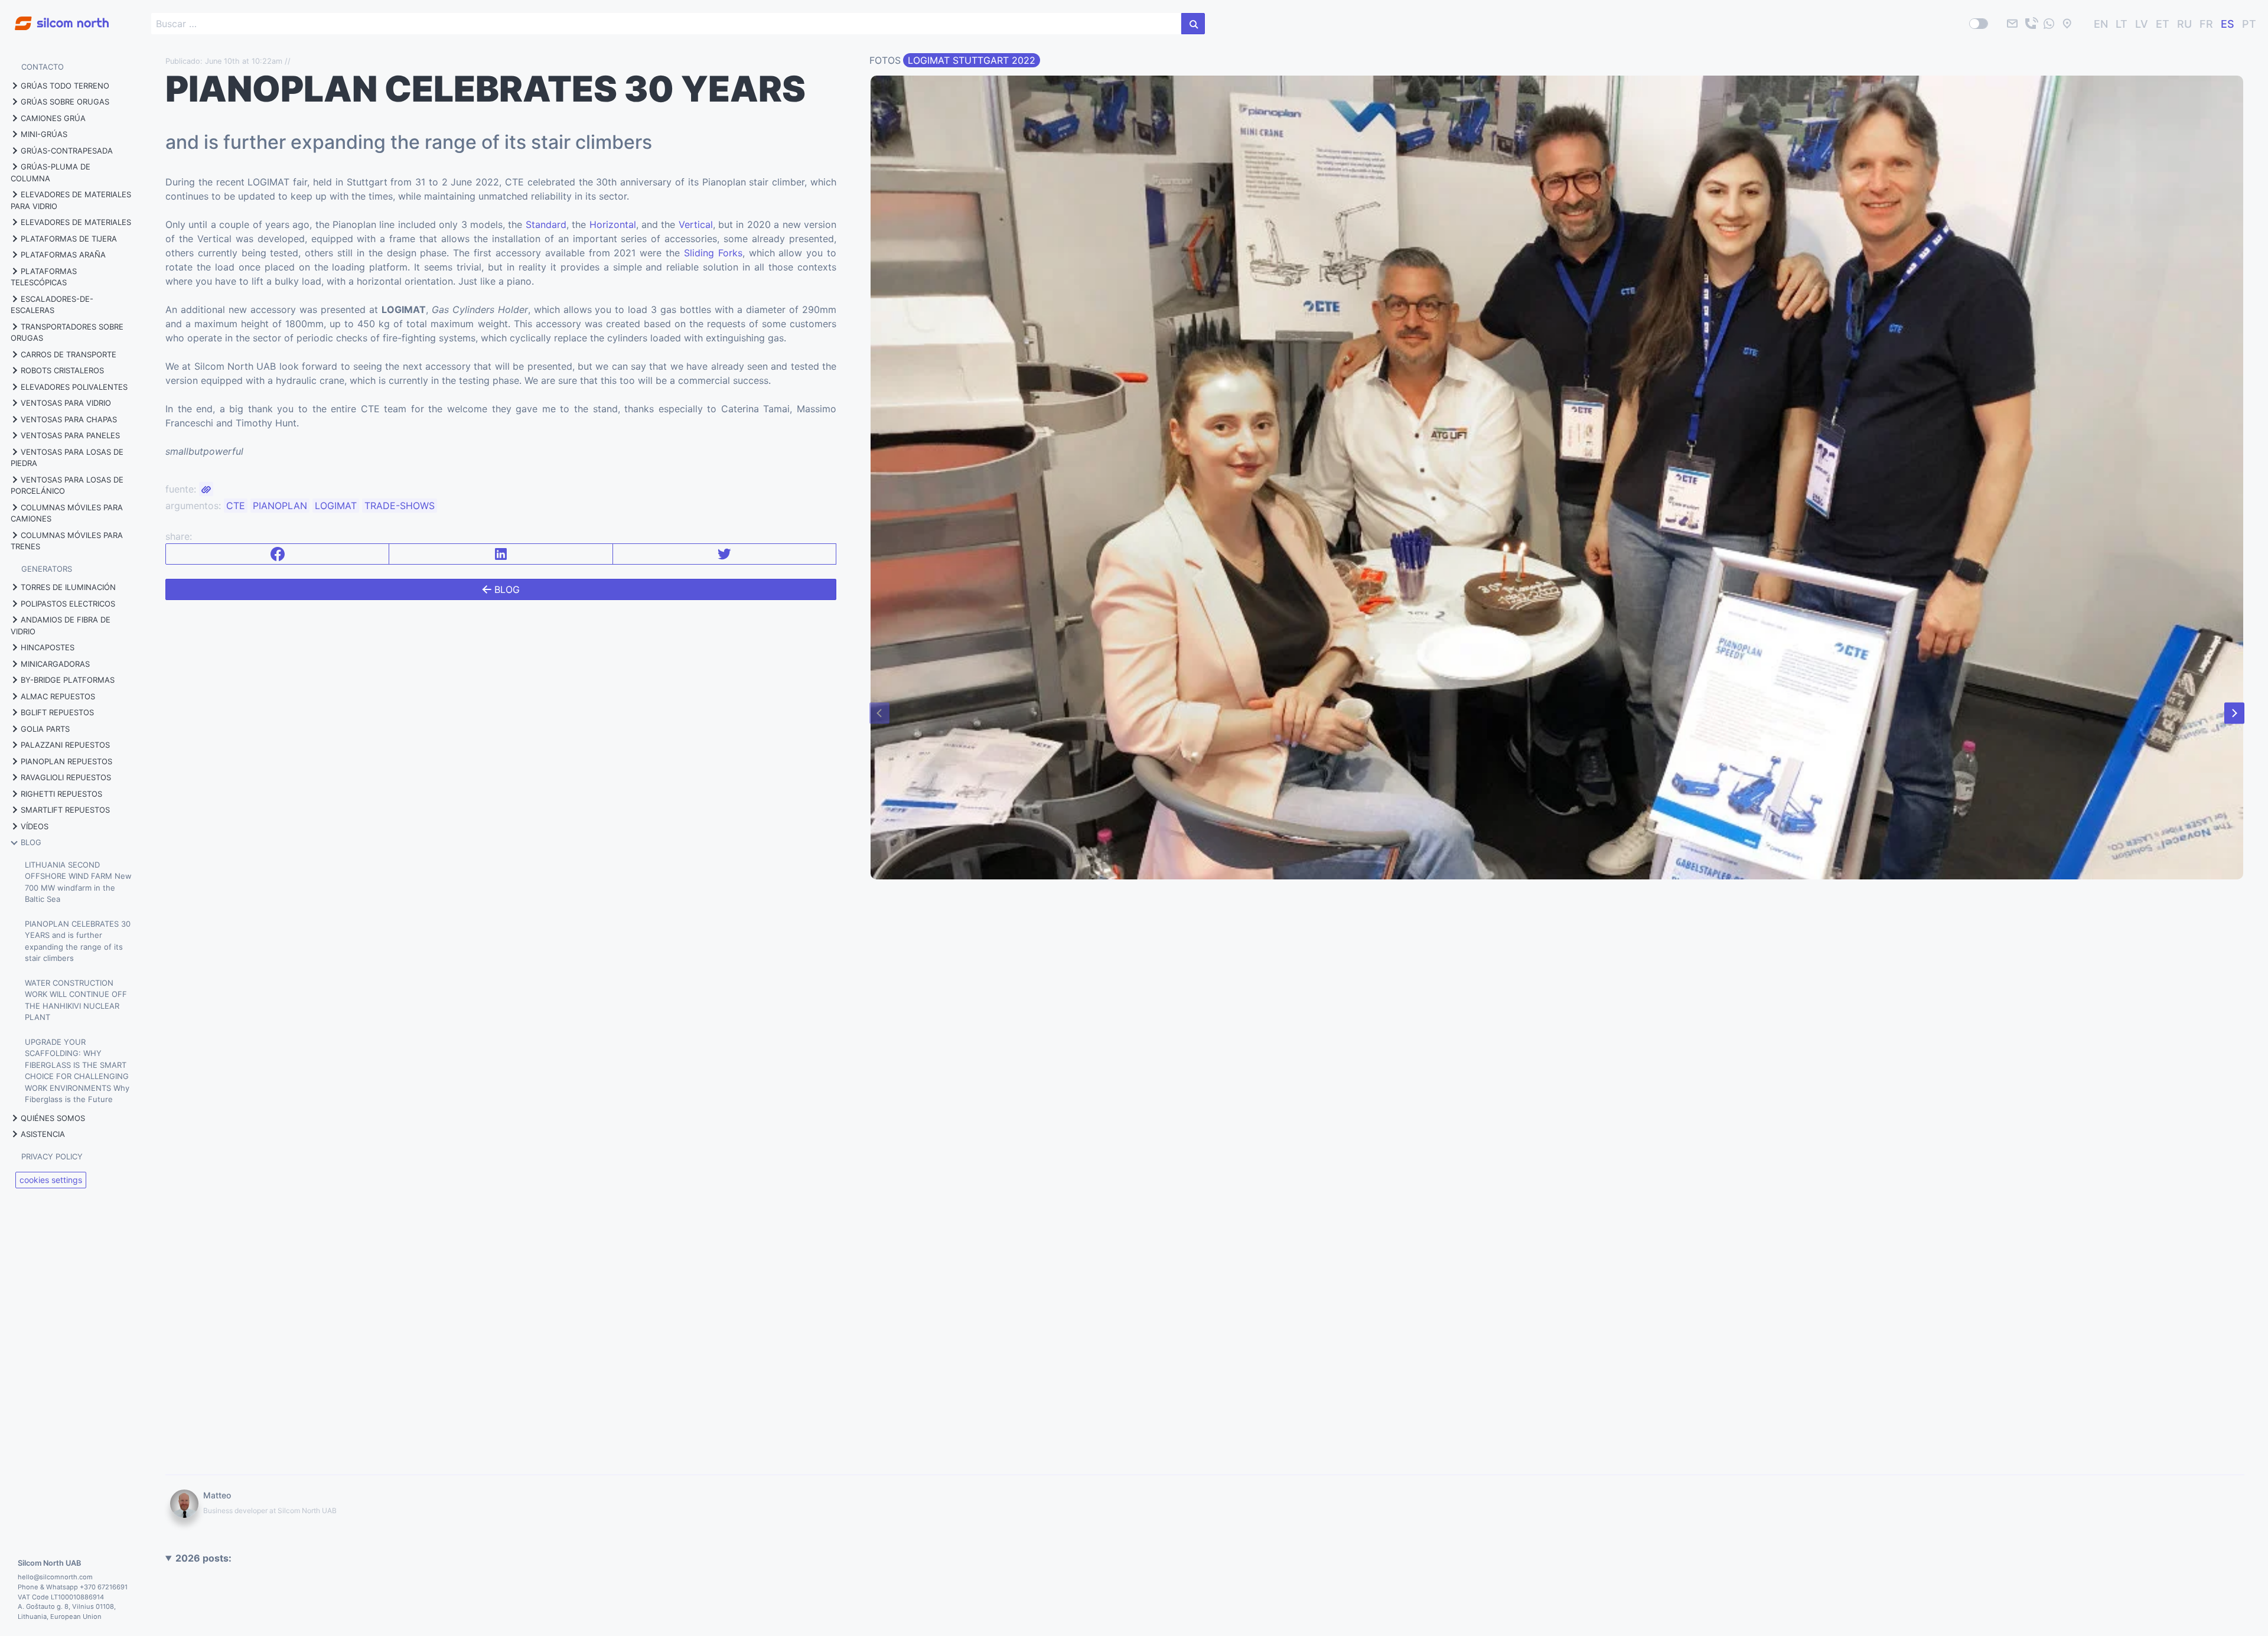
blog (31, 842)
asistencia (43, 1134)
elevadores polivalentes (74, 387)
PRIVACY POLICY (52, 1156)
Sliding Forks (713, 253)
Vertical (696, 224)
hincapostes (48, 647)
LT (2122, 24)
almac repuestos (58, 696)
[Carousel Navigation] (1557, 713)
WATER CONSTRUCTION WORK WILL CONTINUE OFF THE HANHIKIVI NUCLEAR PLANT (76, 1000)
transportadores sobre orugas (67, 333)
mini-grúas (44, 134)
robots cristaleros (62, 370)
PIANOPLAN (280, 506)
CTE (236, 506)
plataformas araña (63, 255)
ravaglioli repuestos (66, 777)
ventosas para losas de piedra (67, 458)
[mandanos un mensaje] (2049, 24)
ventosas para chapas (69, 419)
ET (2163, 24)
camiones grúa (53, 118)
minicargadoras (55, 664)
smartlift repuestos (65, 810)
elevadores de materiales (76, 222)
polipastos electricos (68, 604)
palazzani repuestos (65, 745)
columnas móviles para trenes (67, 541)
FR (2206, 24)
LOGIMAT (336, 506)
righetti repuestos (61, 794)
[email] (2012, 24)
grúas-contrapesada (67, 151)
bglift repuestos (57, 712)
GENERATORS (47, 569)
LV (2142, 24)
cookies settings (51, 1180)
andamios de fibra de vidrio (61, 625)
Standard (546, 224)
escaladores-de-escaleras (52, 305)
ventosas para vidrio (66, 403)
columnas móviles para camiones (67, 513)
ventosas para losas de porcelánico (67, 485)
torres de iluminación (68, 587)
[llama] (2031, 24)
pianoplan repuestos (66, 761)
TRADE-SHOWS (400, 506)
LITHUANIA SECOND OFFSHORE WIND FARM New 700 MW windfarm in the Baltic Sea (78, 882)
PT (2249, 24)
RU (2184, 24)
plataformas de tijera (69, 239)
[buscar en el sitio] (1193, 24)
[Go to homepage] (54, 17)
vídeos (35, 826)
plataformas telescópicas (44, 277)
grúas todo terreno (65, 86)
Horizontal (613, 224)
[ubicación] (2067, 24)
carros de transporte (69, 354)
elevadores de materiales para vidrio (71, 200)
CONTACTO (43, 67)
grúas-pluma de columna (50, 172)
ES (2228, 24)
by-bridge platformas (68, 680)
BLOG (506, 589)
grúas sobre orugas (65, 102)
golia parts (45, 729)
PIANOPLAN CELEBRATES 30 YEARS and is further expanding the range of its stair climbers (78, 941)
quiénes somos (53, 1118)
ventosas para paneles (70, 435)
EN (2101, 24)
